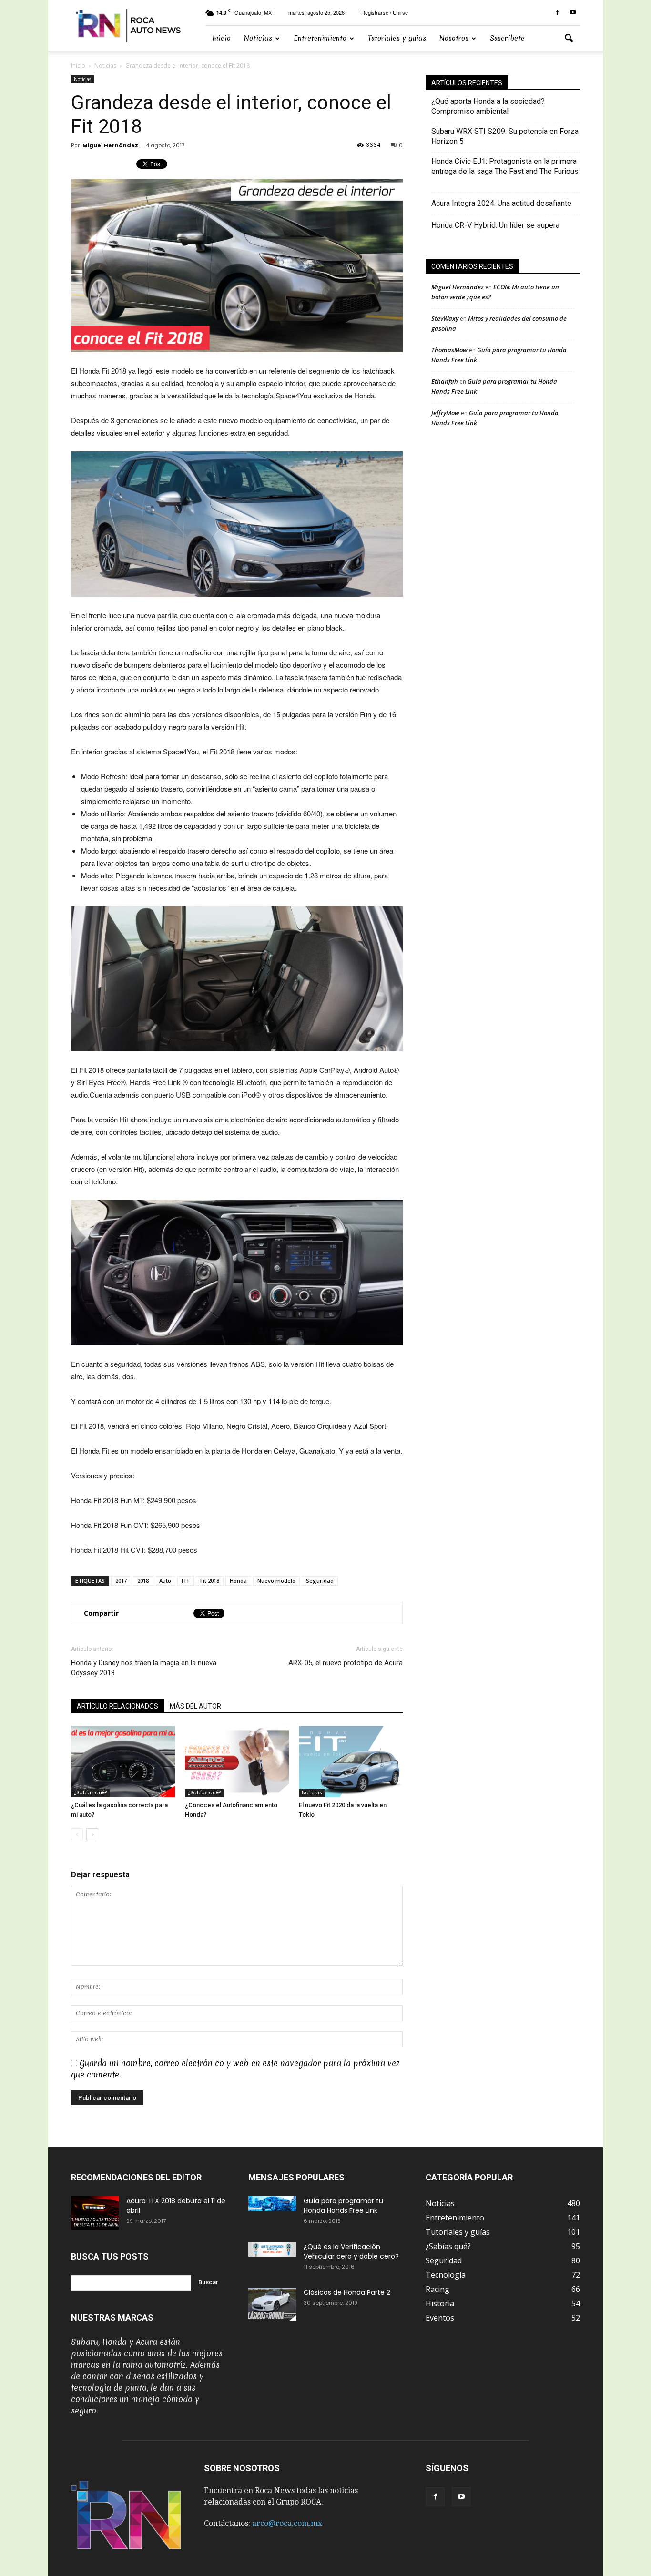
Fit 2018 (210, 1581)
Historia (440, 2303)
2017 (121, 1581)
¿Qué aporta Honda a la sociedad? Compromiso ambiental (488, 106)
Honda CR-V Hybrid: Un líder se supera (495, 225)
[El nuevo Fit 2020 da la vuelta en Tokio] (351, 1761)
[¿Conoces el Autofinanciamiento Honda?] (237, 1761)
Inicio (221, 38)
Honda (238, 1581)
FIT (186, 1581)
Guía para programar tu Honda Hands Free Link (343, 2206)
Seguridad (320, 1581)
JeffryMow (445, 413)
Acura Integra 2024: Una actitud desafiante (501, 203)
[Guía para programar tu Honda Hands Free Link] (272, 2204)
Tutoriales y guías (397, 38)
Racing (437, 2289)
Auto (165, 1581)
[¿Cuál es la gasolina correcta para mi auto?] (123, 1761)
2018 (143, 1581)
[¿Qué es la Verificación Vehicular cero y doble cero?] (272, 2249)
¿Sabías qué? (90, 1793)
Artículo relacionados (117, 1706)
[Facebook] (557, 13)
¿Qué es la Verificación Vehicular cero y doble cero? (351, 2251)
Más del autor (195, 1706)
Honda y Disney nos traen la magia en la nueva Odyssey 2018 (144, 1668)
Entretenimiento (320, 38)
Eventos (440, 2318)
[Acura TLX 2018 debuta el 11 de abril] (95, 2213)
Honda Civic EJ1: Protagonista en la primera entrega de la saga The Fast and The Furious (505, 171)
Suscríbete (507, 38)
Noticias (258, 38)
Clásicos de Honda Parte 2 (347, 2292)
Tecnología (446, 2275)
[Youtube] (573, 13)
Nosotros (454, 38)
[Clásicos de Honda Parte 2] (272, 2304)
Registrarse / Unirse (385, 12)
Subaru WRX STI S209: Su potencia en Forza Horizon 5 (505, 136)
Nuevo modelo (276, 1581)
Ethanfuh (445, 381)
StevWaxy (445, 318)
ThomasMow (449, 350)
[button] (569, 39)
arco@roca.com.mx (287, 2523)
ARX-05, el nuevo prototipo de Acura (346, 1663)
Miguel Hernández (110, 145)
